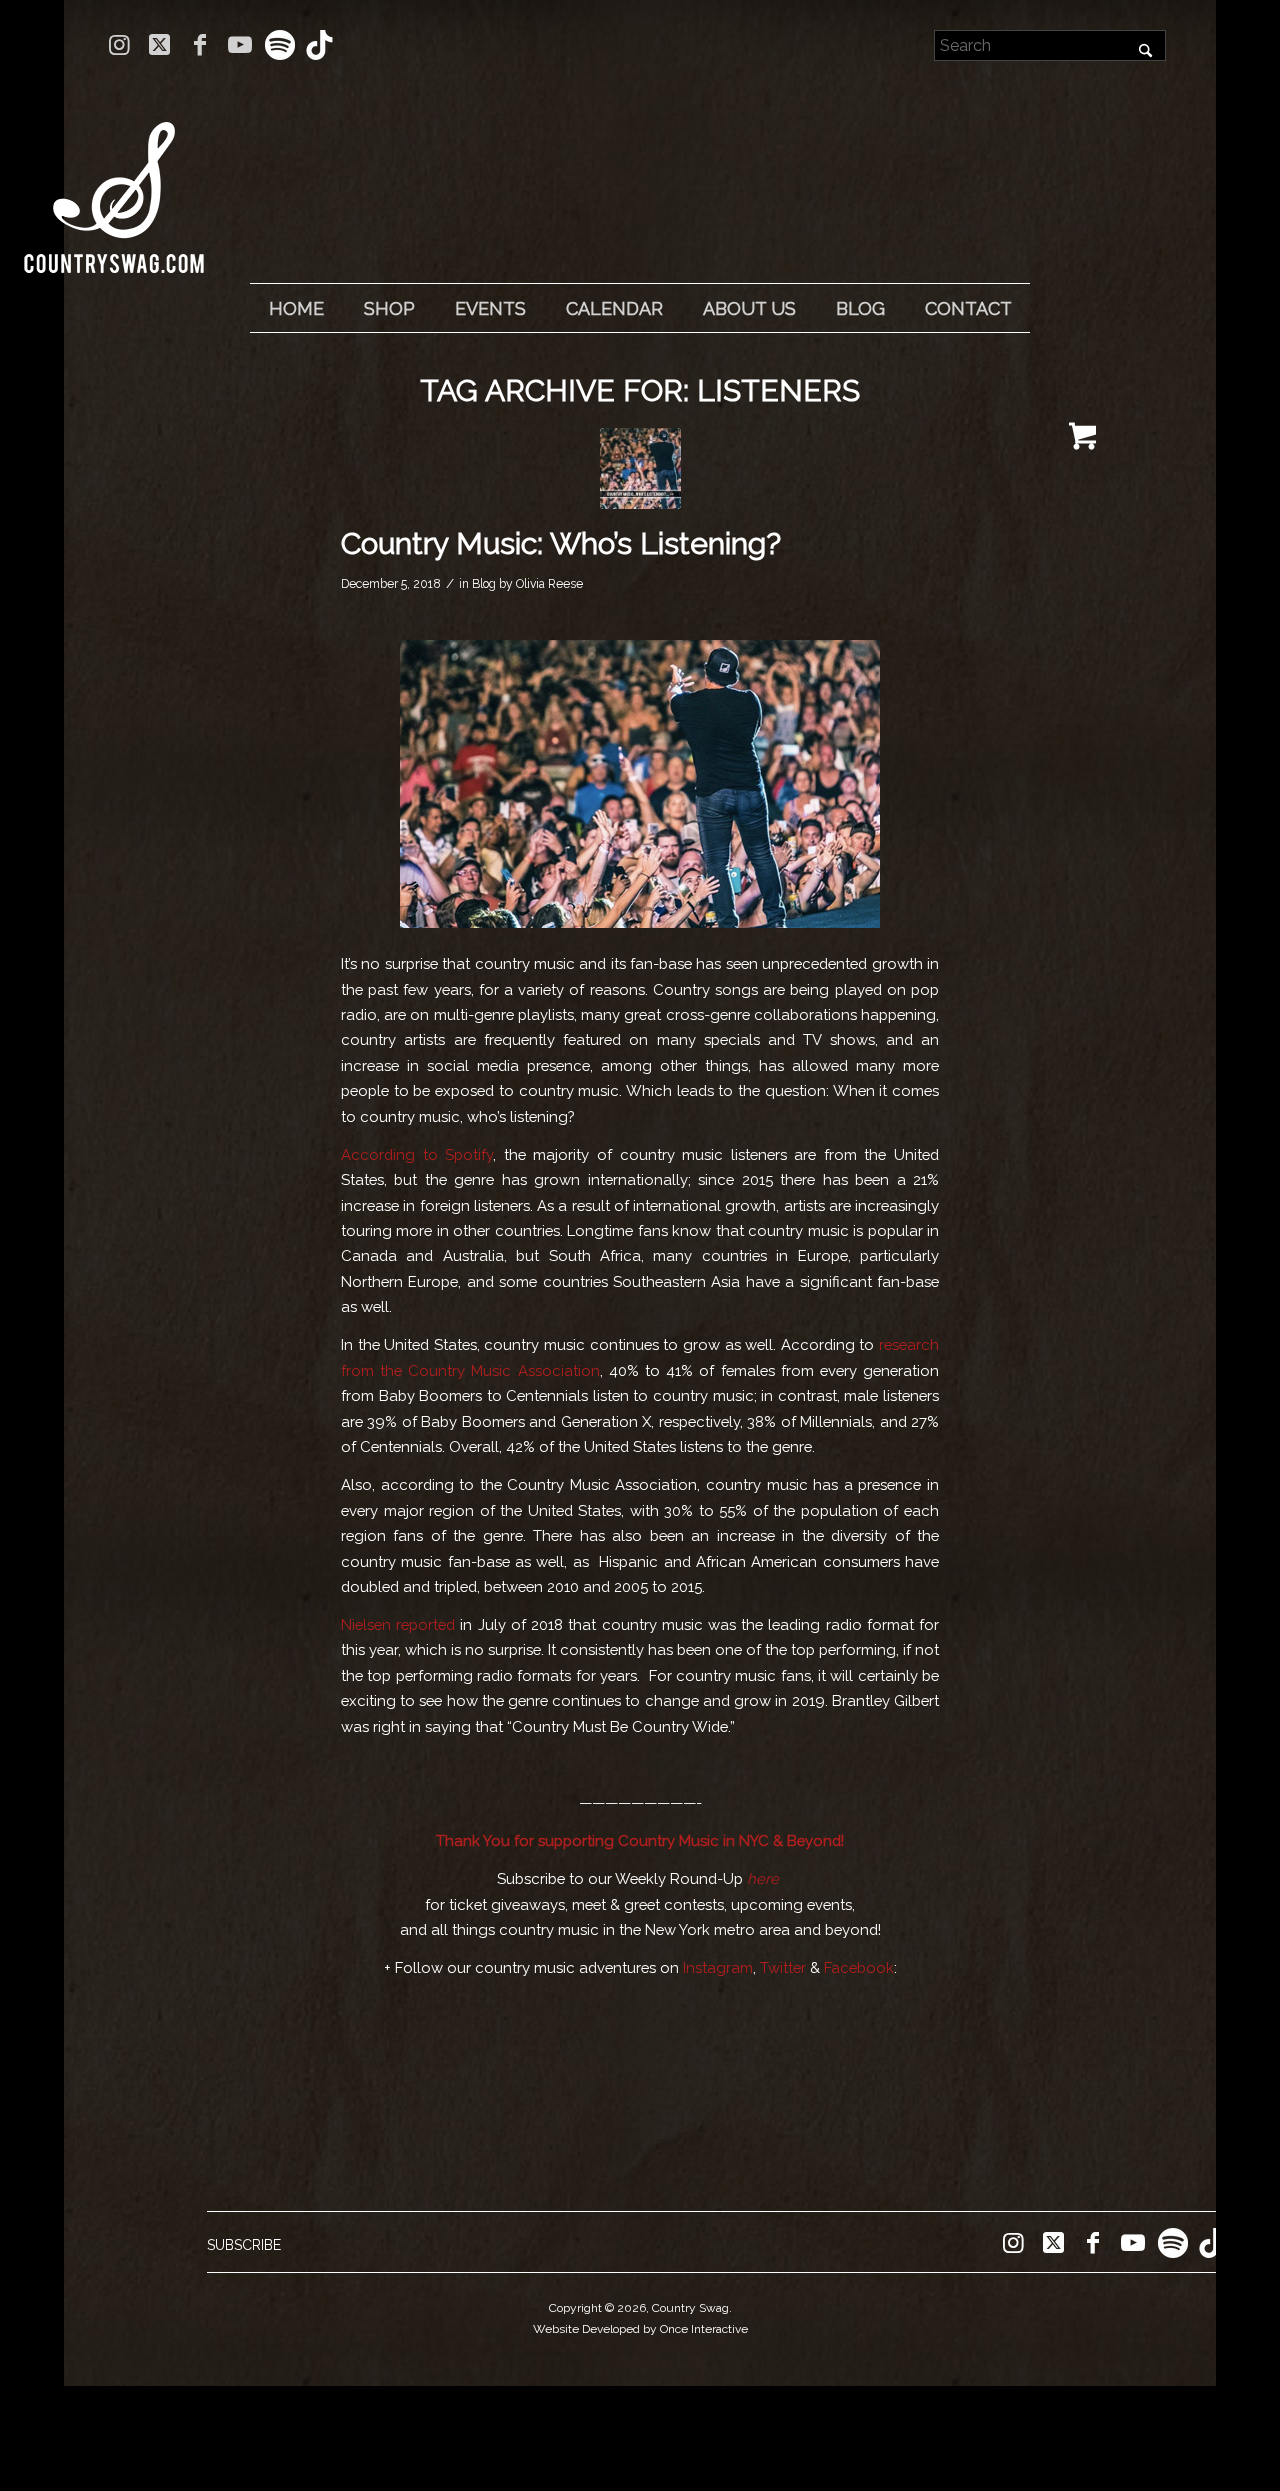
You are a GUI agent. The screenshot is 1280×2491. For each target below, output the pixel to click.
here (763, 1878)
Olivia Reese (549, 584)
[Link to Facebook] (199, 45)
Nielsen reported (398, 1624)
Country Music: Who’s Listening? (561, 543)
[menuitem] (296, 309)
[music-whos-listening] (640, 468)
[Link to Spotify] (279, 45)
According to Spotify (417, 1154)
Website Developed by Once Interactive (640, 2329)
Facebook (859, 1967)
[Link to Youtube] (239, 45)
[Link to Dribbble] (320, 45)
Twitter (783, 1967)
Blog (484, 584)
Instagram (718, 1967)
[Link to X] (159, 45)
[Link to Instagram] (119, 45)
